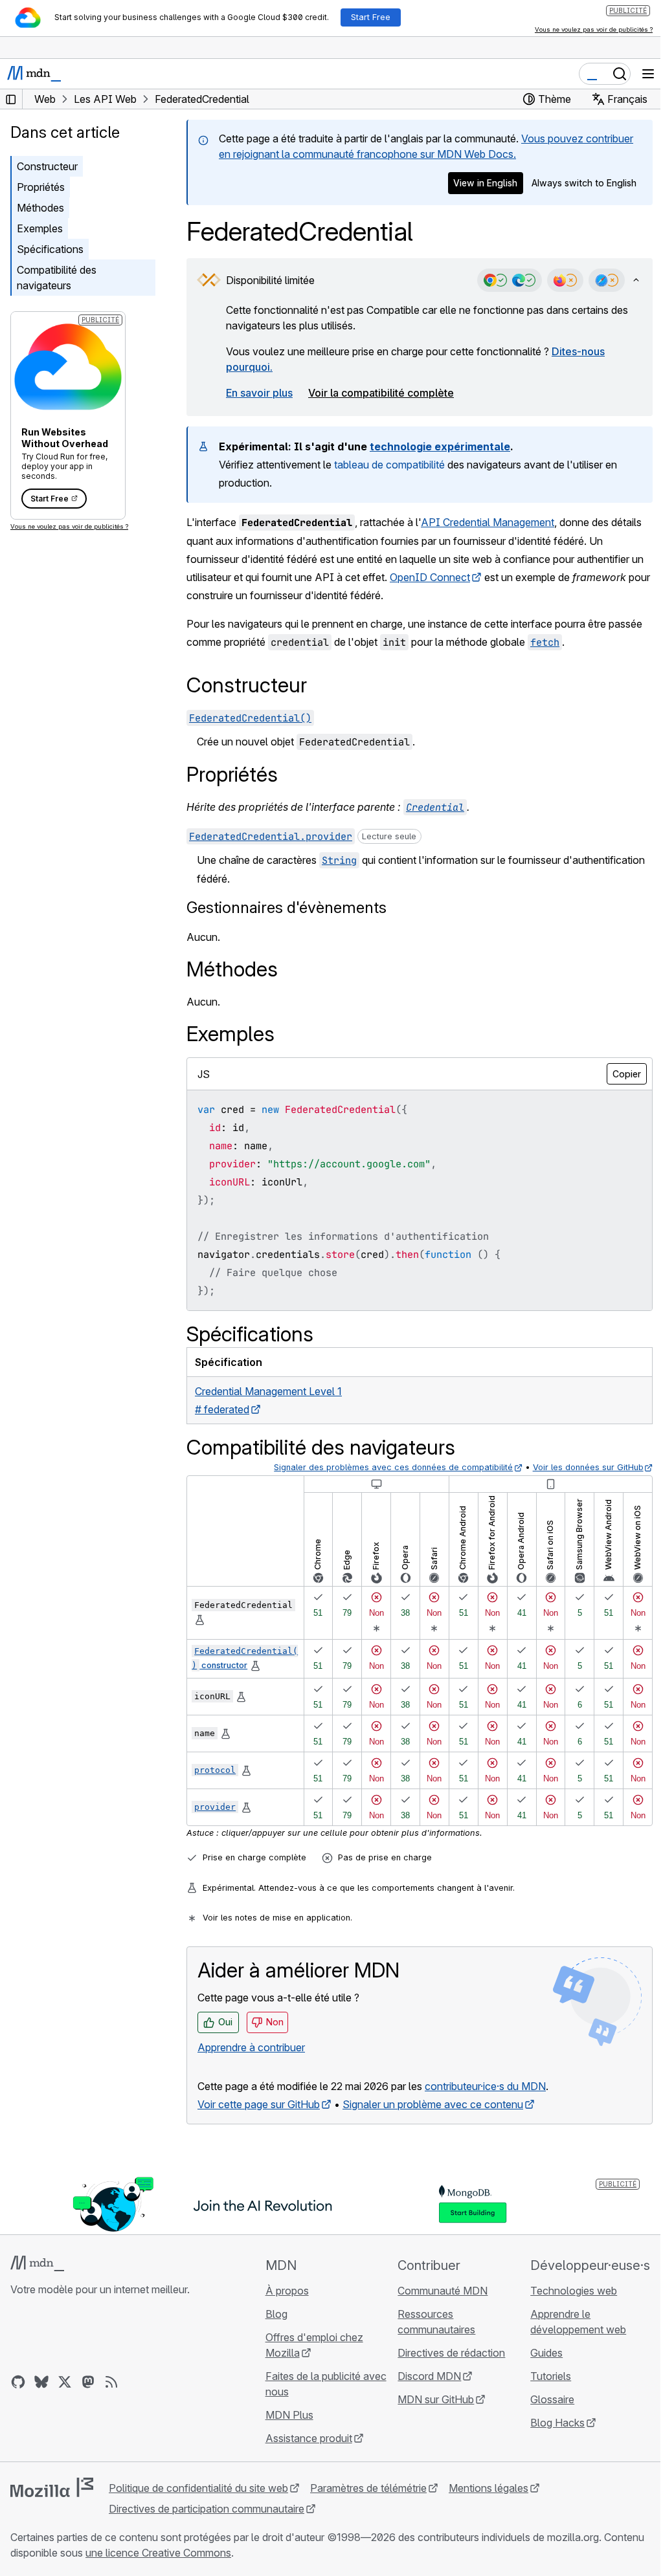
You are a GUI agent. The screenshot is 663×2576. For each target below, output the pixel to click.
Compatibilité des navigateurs (57, 278)
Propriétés (41, 187)
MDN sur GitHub (436, 2399)
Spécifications (50, 249)
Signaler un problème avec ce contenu (433, 2104)
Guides (546, 2353)
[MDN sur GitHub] (18, 2382)
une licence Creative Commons (158, 2553)
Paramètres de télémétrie (368, 2488)
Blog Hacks (557, 2423)
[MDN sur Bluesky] (41, 2382)
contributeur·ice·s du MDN (485, 2086)
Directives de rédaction (451, 2353)
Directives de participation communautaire (207, 2509)
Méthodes (40, 208)
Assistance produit (309, 2438)
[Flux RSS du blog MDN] (111, 2382)
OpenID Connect (430, 577)
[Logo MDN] (37, 2263)
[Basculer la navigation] (648, 74)
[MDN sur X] (65, 2382)
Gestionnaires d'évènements (287, 908)
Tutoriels (551, 2376)
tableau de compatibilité (389, 465)
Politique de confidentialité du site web (198, 2488)
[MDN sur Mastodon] (88, 2382)
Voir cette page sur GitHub (259, 2104)
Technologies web (574, 2291)
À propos (287, 2291)
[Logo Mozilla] (52, 2487)
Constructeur (47, 166)
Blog (276, 2314)
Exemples (40, 228)
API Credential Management (488, 522)
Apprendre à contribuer (251, 2047)
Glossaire (552, 2399)
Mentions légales (489, 2488)
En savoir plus (259, 393)
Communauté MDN (443, 2291)
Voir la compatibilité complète (381, 393)
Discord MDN (429, 2376)
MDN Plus (289, 2415)
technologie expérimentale (440, 446)
